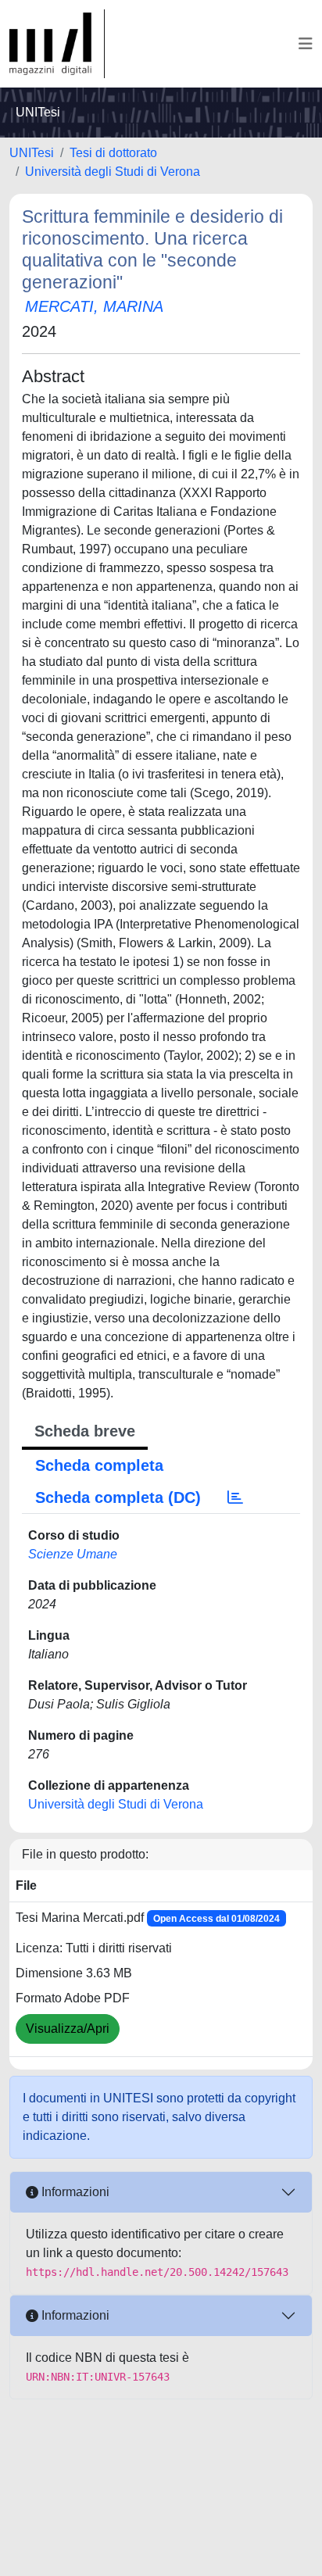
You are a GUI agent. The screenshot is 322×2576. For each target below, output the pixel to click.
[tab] (235, 1497)
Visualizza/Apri (68, 2029)
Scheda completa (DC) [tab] (118, 1497)
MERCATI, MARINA (94, 306)
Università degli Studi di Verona (113, 172)
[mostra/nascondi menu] (306, 44)
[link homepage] (57, 44)
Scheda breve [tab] (85, 1431)
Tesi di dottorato (113, 153)
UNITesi (32, 153)
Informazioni (74, 2192)
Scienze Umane (73, 1554)
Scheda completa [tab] (99, 1465)
